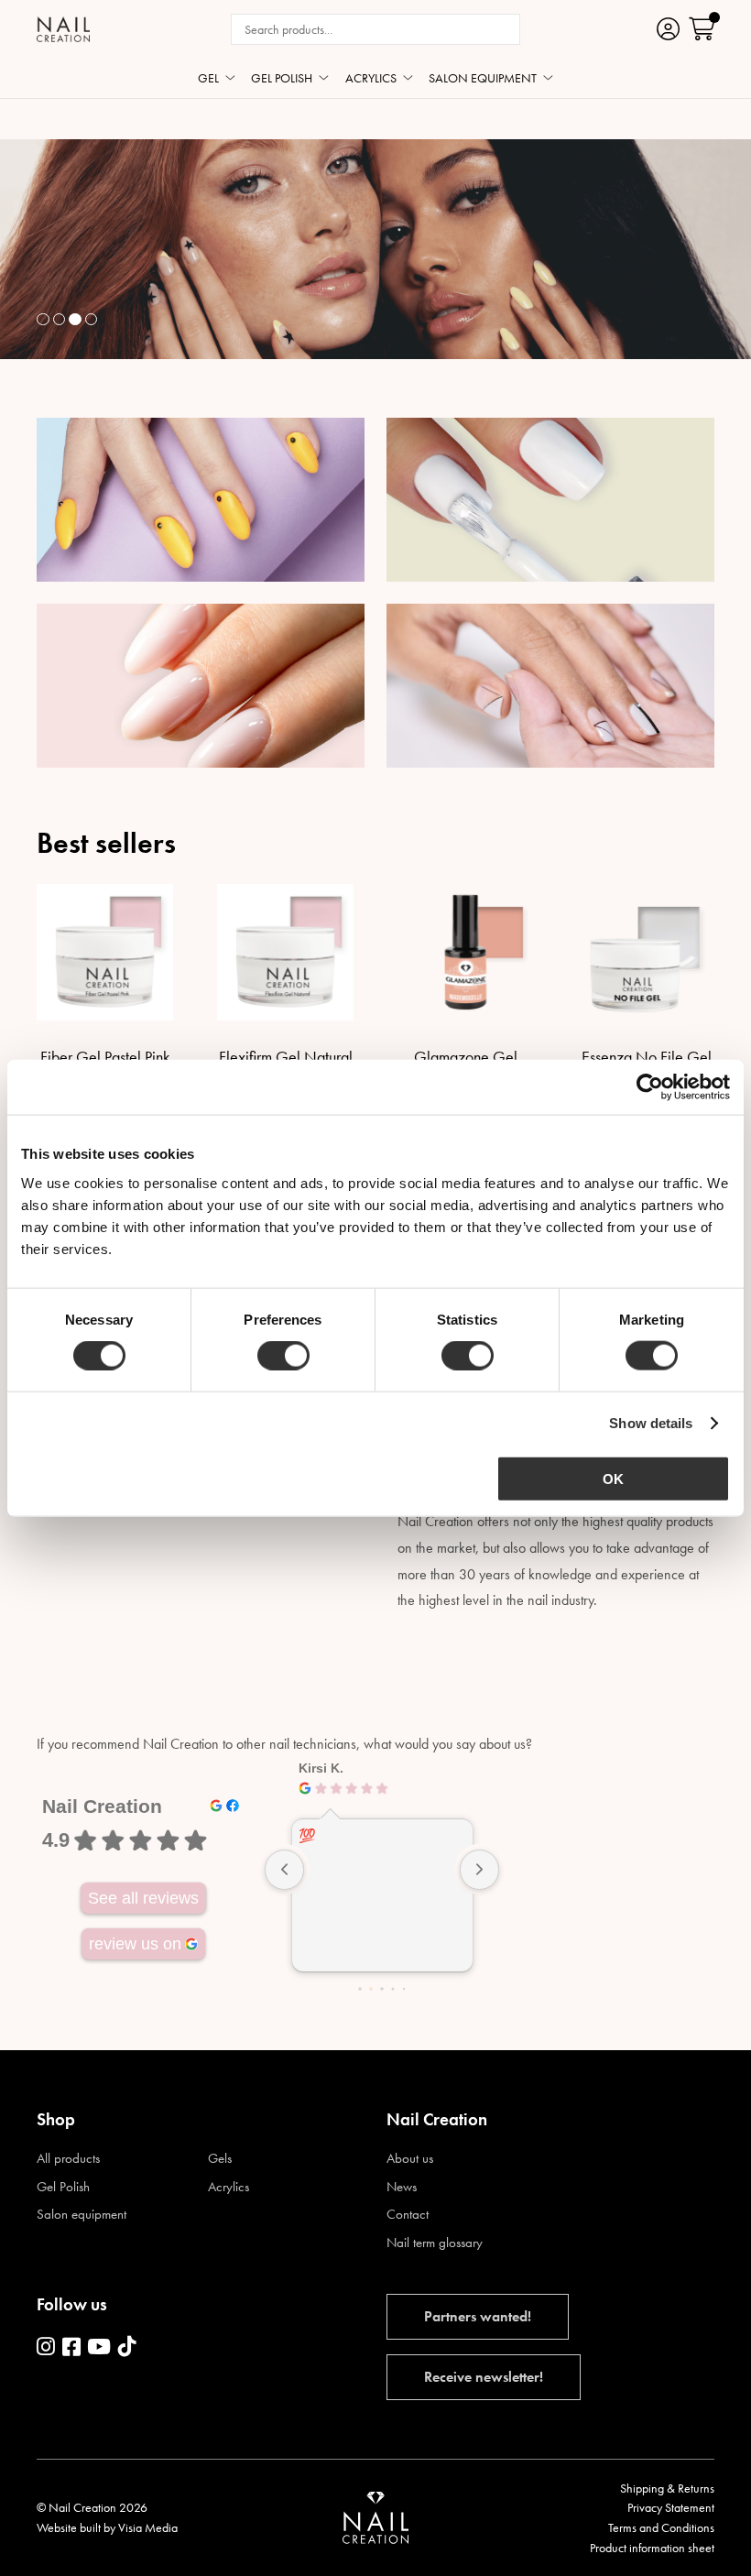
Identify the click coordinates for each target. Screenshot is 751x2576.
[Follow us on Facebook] (71, 2348)
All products (68, 2159)
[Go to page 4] (404, 1989)
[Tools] (550, 686)
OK (613, 1478)
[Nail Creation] (63, 29)
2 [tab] (60, 320)
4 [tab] (92, 320)
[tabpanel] (375, 249)
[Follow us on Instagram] (46, 2348)
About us (410, 2159)
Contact (408, 2215)
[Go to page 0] (359, 1989)
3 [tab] (75, 320)
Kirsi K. (321, 1768)
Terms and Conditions (661, 2527)
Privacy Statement (671, 2507)
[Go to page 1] (371, 1990)
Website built (69, 2527)
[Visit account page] (668, 29)
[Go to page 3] (392, 1989)
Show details (651, 1423)
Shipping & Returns (667, 2488)
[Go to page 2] (381, 1989)
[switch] (283, 1356)
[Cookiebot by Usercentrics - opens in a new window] (650, 1087)
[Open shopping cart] (702, 29)
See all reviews (143, 1898)
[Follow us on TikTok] (127, 2348)
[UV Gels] (201, 500)
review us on (135, 1944)
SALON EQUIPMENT (483, 79)
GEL (208, 79)
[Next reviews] (480, 1870)
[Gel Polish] (550, 500)
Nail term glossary (435, 2243)
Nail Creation (102, 1806)
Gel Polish (63, 2187)
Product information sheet (652, 2548)
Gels (220, 2159)
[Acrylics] (201, 686)
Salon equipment (82, 2215)
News (402, 2187)
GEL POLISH (282, 79)
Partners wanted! (478, 2316)
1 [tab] (43, 320)
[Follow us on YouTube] (99, 2348)
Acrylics (229, 2187)
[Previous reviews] (285, 1870)
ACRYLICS (371, 79)
